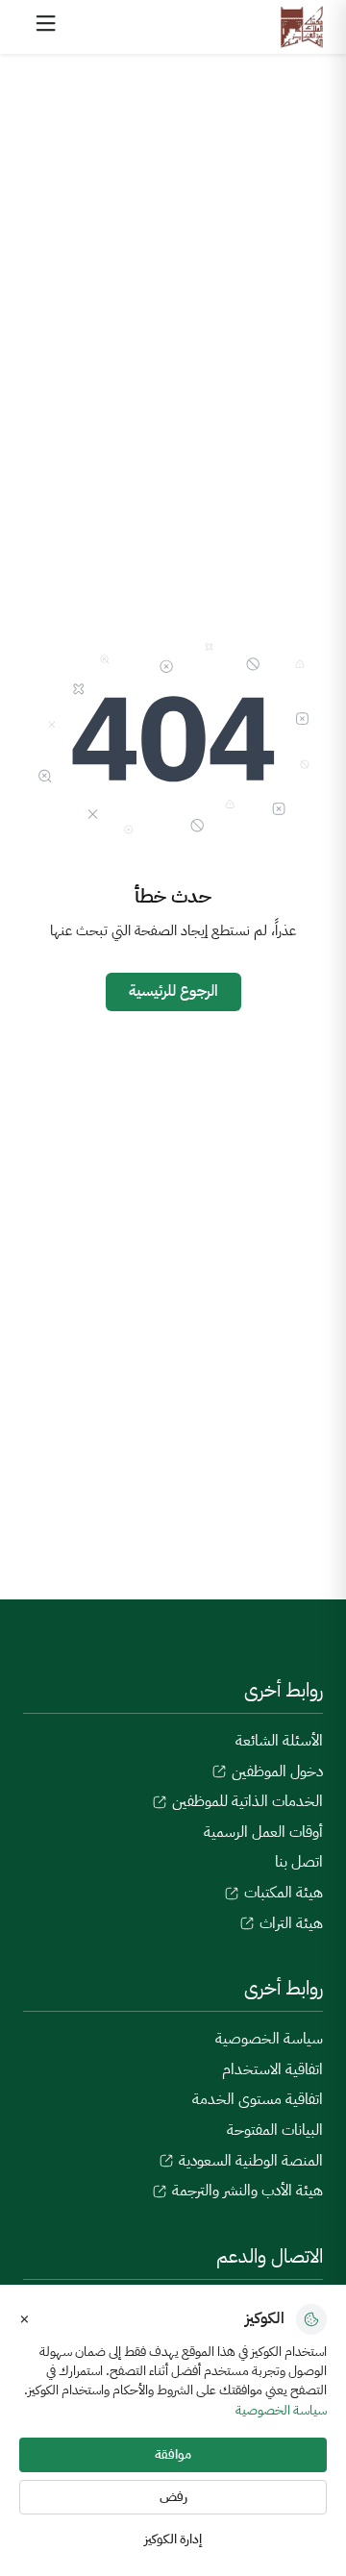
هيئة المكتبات (282, 1893)
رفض (173, 2497)
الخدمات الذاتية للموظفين (246, 1801)
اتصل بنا (299, 1862)
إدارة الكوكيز (173, 2539)
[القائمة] (46, 23)
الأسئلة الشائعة (279, 1741)
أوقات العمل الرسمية (263, 1832)
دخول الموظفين (275, 1771)
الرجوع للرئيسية (173, 991)
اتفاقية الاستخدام (272, 2069)
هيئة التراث (289, 1923)
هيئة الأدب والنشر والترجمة (246, 2191)
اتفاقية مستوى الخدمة (258, 2099)
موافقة (173, 2454)
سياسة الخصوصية (269, 2039)
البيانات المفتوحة (275, 2130)
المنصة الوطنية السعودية (249, 2161)
